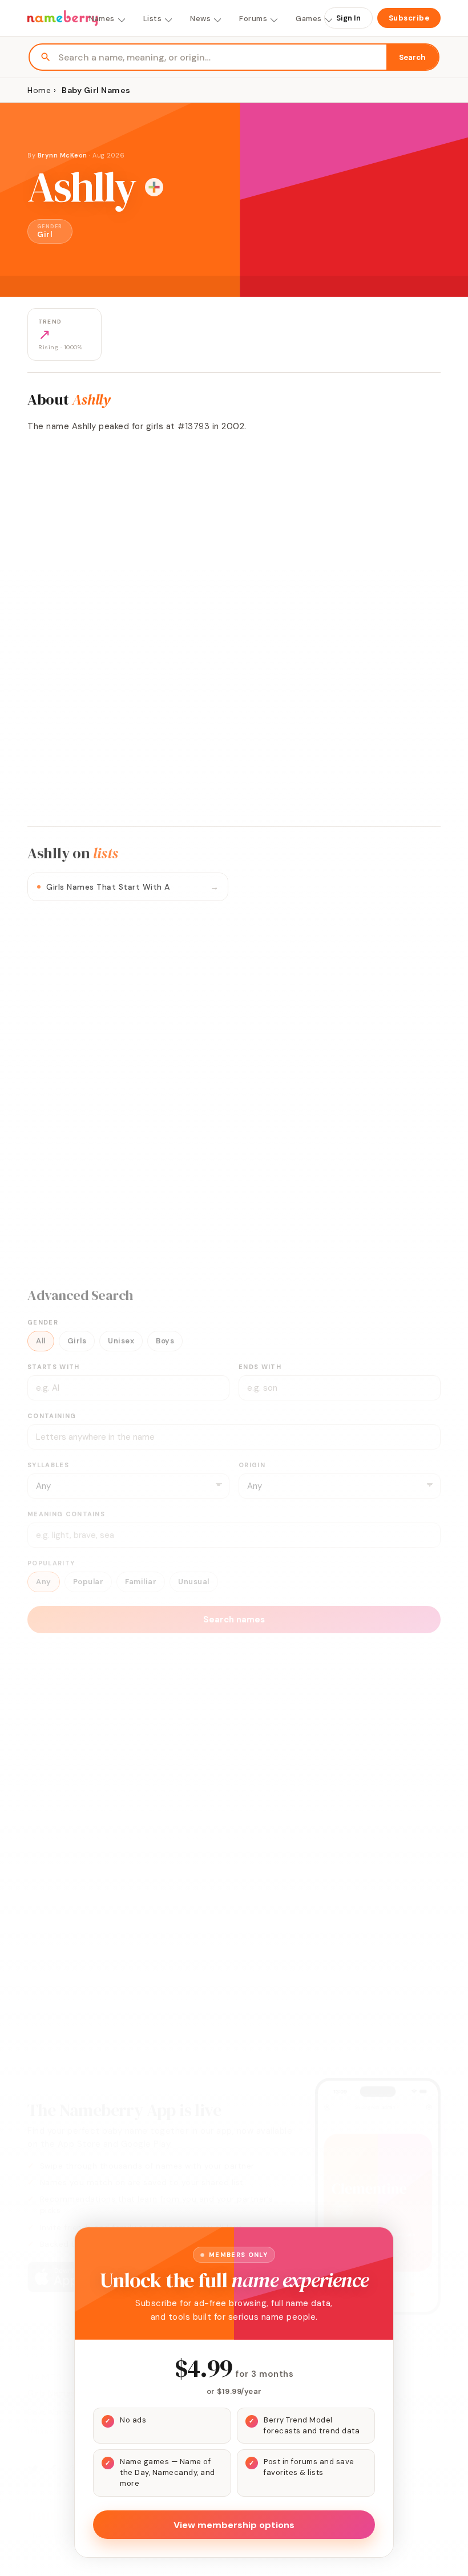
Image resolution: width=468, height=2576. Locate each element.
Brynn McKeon (62, 155)
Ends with (260, 1367)
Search (412, 57)
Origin (252, 1465)
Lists (153, 19)
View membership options (234, 2525)
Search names (234, 1620)
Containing (52, 1416)
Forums (253, 19)
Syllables (48, 1465)
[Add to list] (154, 187)
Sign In (348, 18)
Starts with (54, 1367)
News (200, 19)
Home (39, 90)
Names (102, 19)
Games (309, 19)
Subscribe (409, 18)
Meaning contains (66, 1514)
